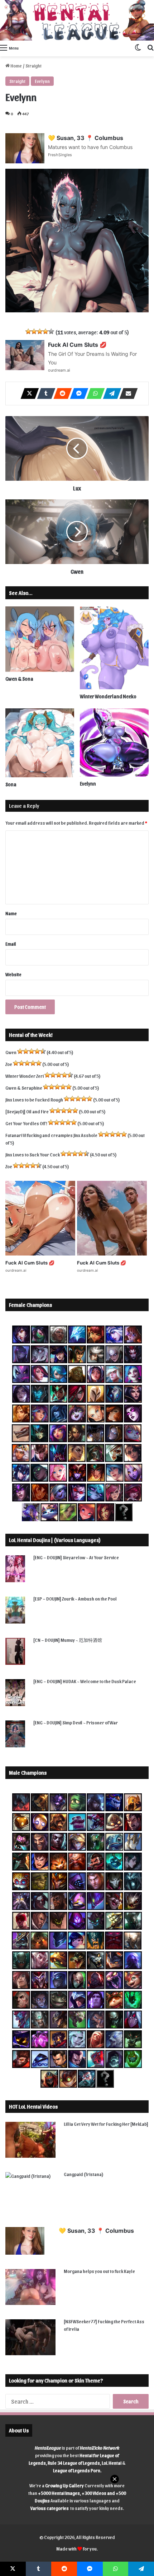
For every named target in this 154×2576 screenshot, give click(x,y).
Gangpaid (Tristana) (84, 2174)
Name (11, 913)
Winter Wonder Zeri (25, 1076)
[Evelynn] (114, 742)
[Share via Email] (126, 393)
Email (11, 944)
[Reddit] (61, 393)
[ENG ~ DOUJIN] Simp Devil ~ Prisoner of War (76, 1722)
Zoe (9, 1064)
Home (16, 66)
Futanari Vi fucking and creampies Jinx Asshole (51, 1135)
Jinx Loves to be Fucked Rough (34, 1100)
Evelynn (42, 81)
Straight (33, 66)
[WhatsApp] (93, 393)
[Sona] (40, 743)
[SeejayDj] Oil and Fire (27, 1111)
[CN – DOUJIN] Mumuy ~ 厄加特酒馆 (68, 1640)
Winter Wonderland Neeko (108, 696)
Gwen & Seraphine (24, 1088)
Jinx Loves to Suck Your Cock (33, 1154)
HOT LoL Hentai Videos (33, 2106)
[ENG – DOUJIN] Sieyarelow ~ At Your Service (76, 1557)
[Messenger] (77, 393)
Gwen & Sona (19, 679)
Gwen (11, 1052)
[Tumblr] (44, 393)
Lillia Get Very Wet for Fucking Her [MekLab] (106, 2124)
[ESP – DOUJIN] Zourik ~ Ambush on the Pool (75, 1599)
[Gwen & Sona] (40, 639)
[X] (28, 393)
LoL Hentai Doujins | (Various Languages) (55, 1540)
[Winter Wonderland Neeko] (114, 648)
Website (13, 974)
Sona (11, 784)
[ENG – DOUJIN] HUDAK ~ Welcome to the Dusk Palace (85, 1681)
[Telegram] (110, 393)
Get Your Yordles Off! (26, 1123)
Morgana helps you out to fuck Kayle (99, 2271)
